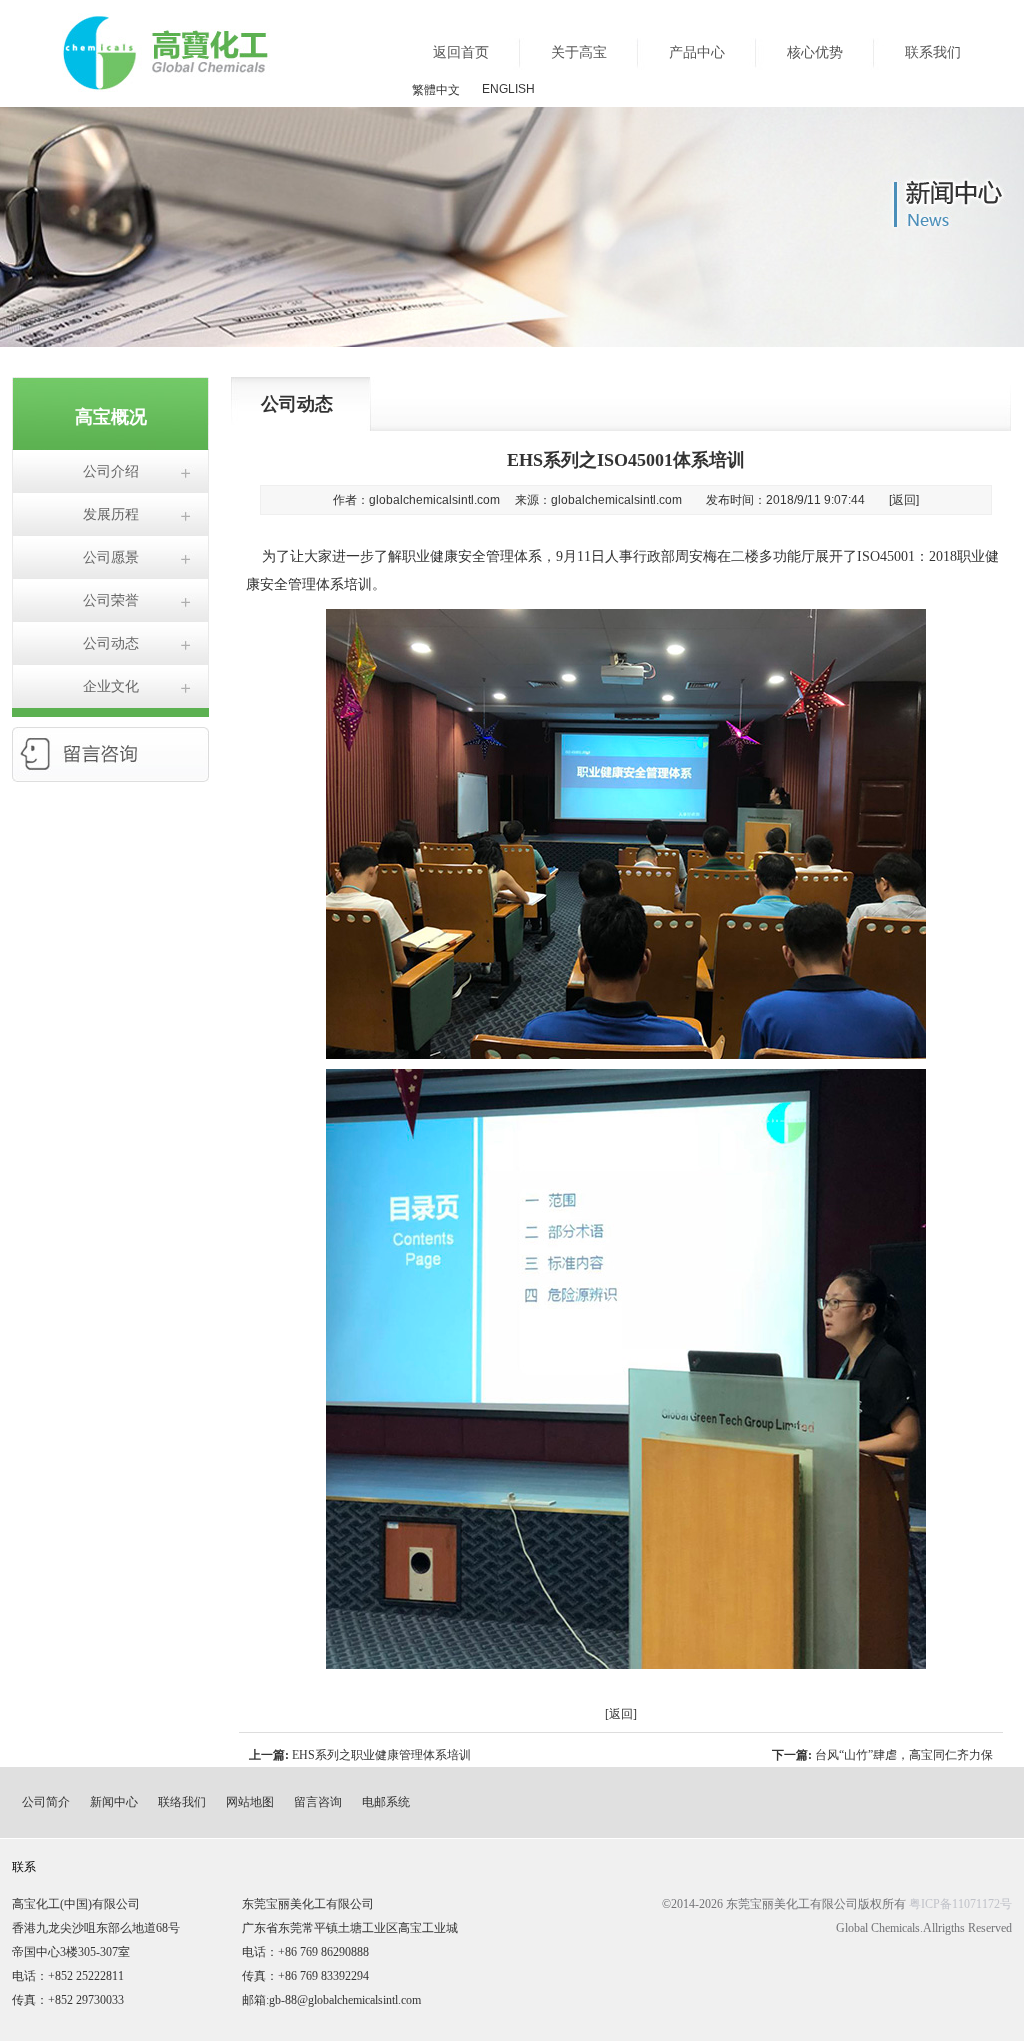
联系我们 (933, 52)
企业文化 (111, 686)
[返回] (904, 500)
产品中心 (697, 52)
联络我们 (182, 1802)
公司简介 (46, 1802)
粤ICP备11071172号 (960, 1904)
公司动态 (111, 643)
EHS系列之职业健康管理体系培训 (381, 1755)
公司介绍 (111, 471)
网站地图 (250, 1802)
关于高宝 (579, 52)
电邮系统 (386, 1802)
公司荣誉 (111, 600)
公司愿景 (111, 557)
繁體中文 (436, 90)
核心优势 (815, 52)
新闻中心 (114, 1802)
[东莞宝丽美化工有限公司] (166, 82)
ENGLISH (508, 89)
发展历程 (111, 514)
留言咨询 (318, 1802)
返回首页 (461, 52)
